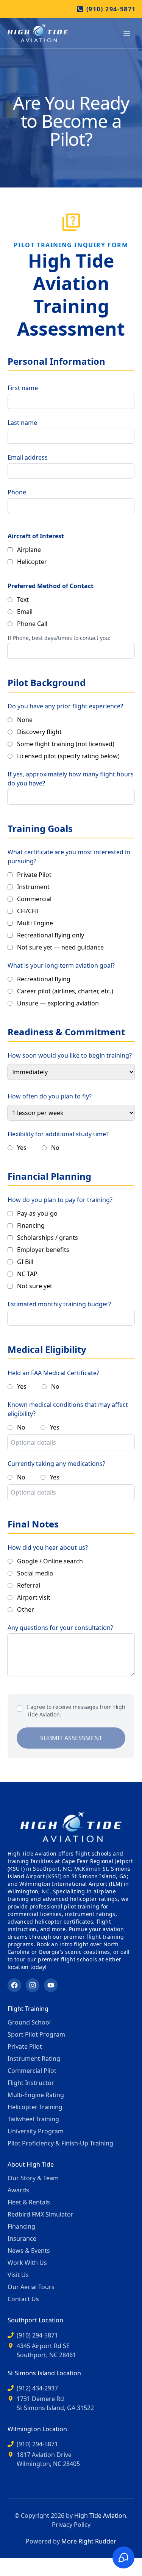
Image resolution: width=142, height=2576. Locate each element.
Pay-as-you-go (37, 1213)
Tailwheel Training (33, 2119)
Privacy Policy (71, 2525)
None (25, 720)
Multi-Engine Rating (36, 2095)
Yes (22, 1148)
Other (26, 1609)
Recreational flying (44, 979)
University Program (36, 2131)
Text (23, 599)
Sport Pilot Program (36, 2034)
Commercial (34, 899)
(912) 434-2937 (37, 2388)
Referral (29, 1585)
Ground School (29, 2022)
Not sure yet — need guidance (60, 947)
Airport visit (34, 1597)
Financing (31, 1225)
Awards (18, 2190)
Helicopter (32, 562)
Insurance (22, 2238)
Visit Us (18, 2275)
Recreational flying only (51, 935)
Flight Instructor (31, 2083)
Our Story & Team (33, 2178)
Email (25, 612)
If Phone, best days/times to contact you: (59, 638)
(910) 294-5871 (111, 9)
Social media (35, 1573)
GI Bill (25, 1262)
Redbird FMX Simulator (41, 2214)
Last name (22, 423)
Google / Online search (50, 1561)
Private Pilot (34, 875)
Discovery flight (39, 732)
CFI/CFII (28, 911)
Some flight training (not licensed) (66, 744)
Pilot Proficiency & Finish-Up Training (60, 2143)
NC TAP (27, 1274)
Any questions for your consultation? (60, 1628)
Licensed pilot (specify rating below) (68, 756)
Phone (17, 492)
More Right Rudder (89, 2541)
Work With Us (27, 2263)
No (55, 1148)
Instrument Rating (34, 2059)
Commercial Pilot (32, 2071)
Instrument (33, 887)
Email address (28, 457)
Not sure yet (35, 1286)
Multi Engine (35, 923)
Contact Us (23, 2299)
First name (23, 388)
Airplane (29, 550)
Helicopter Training (35, 2107)
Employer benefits (43, 1250)
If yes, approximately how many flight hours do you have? (71, 779)
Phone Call (32, 624)
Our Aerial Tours (31, 2287)
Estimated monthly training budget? (59, 1304)
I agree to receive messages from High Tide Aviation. (76, 1711)
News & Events (29, 2251)
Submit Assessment (71, 1738)
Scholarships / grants (48, 1238)
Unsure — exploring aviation (58, 1003)
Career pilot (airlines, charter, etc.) (65, 991)
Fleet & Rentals (29, 2202)
